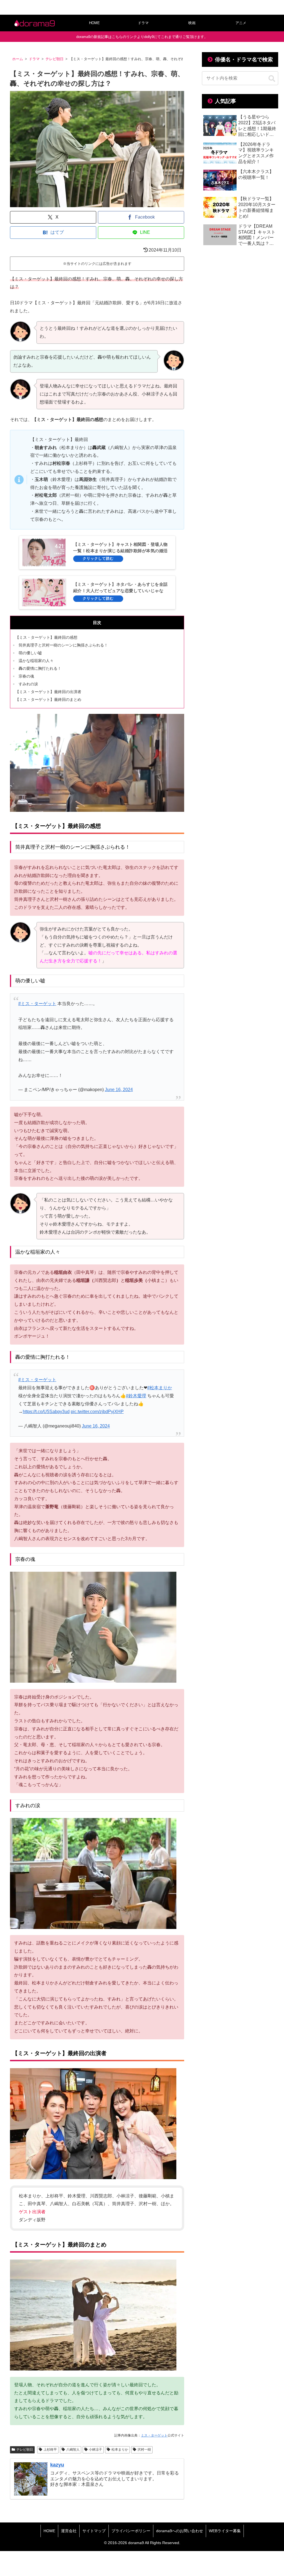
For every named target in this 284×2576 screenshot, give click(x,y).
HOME (49, 2531)
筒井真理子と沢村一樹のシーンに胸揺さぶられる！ (63, 645)
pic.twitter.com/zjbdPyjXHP (97, 1412)
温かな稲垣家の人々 (36, 661)
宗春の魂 (26, 676)
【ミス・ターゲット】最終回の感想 (46, 637)
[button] (272, 79)
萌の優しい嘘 (30, 653)
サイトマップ (94, 2531)
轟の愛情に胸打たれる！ (40, 668)
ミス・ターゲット (154, 2435)
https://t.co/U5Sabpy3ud (46, 1412)
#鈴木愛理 (136, 1396)
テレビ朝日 (25, 2450)
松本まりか (120, 2450)
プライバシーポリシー (131, 2531)
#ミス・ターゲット (37, 1004)
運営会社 (69, 2531)
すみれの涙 (28, 684)
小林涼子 (95, 2450)
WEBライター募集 (225, 2531)
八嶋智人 (73, 2450)
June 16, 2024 (119, 1090)
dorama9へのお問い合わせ (180, 2531)
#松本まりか (160, 1388)
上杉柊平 (50, 2450)
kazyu (57, 2465)
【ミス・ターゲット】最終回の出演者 (48, 692)
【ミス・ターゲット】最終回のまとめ (48, 699)
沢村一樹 (144, 2450)
